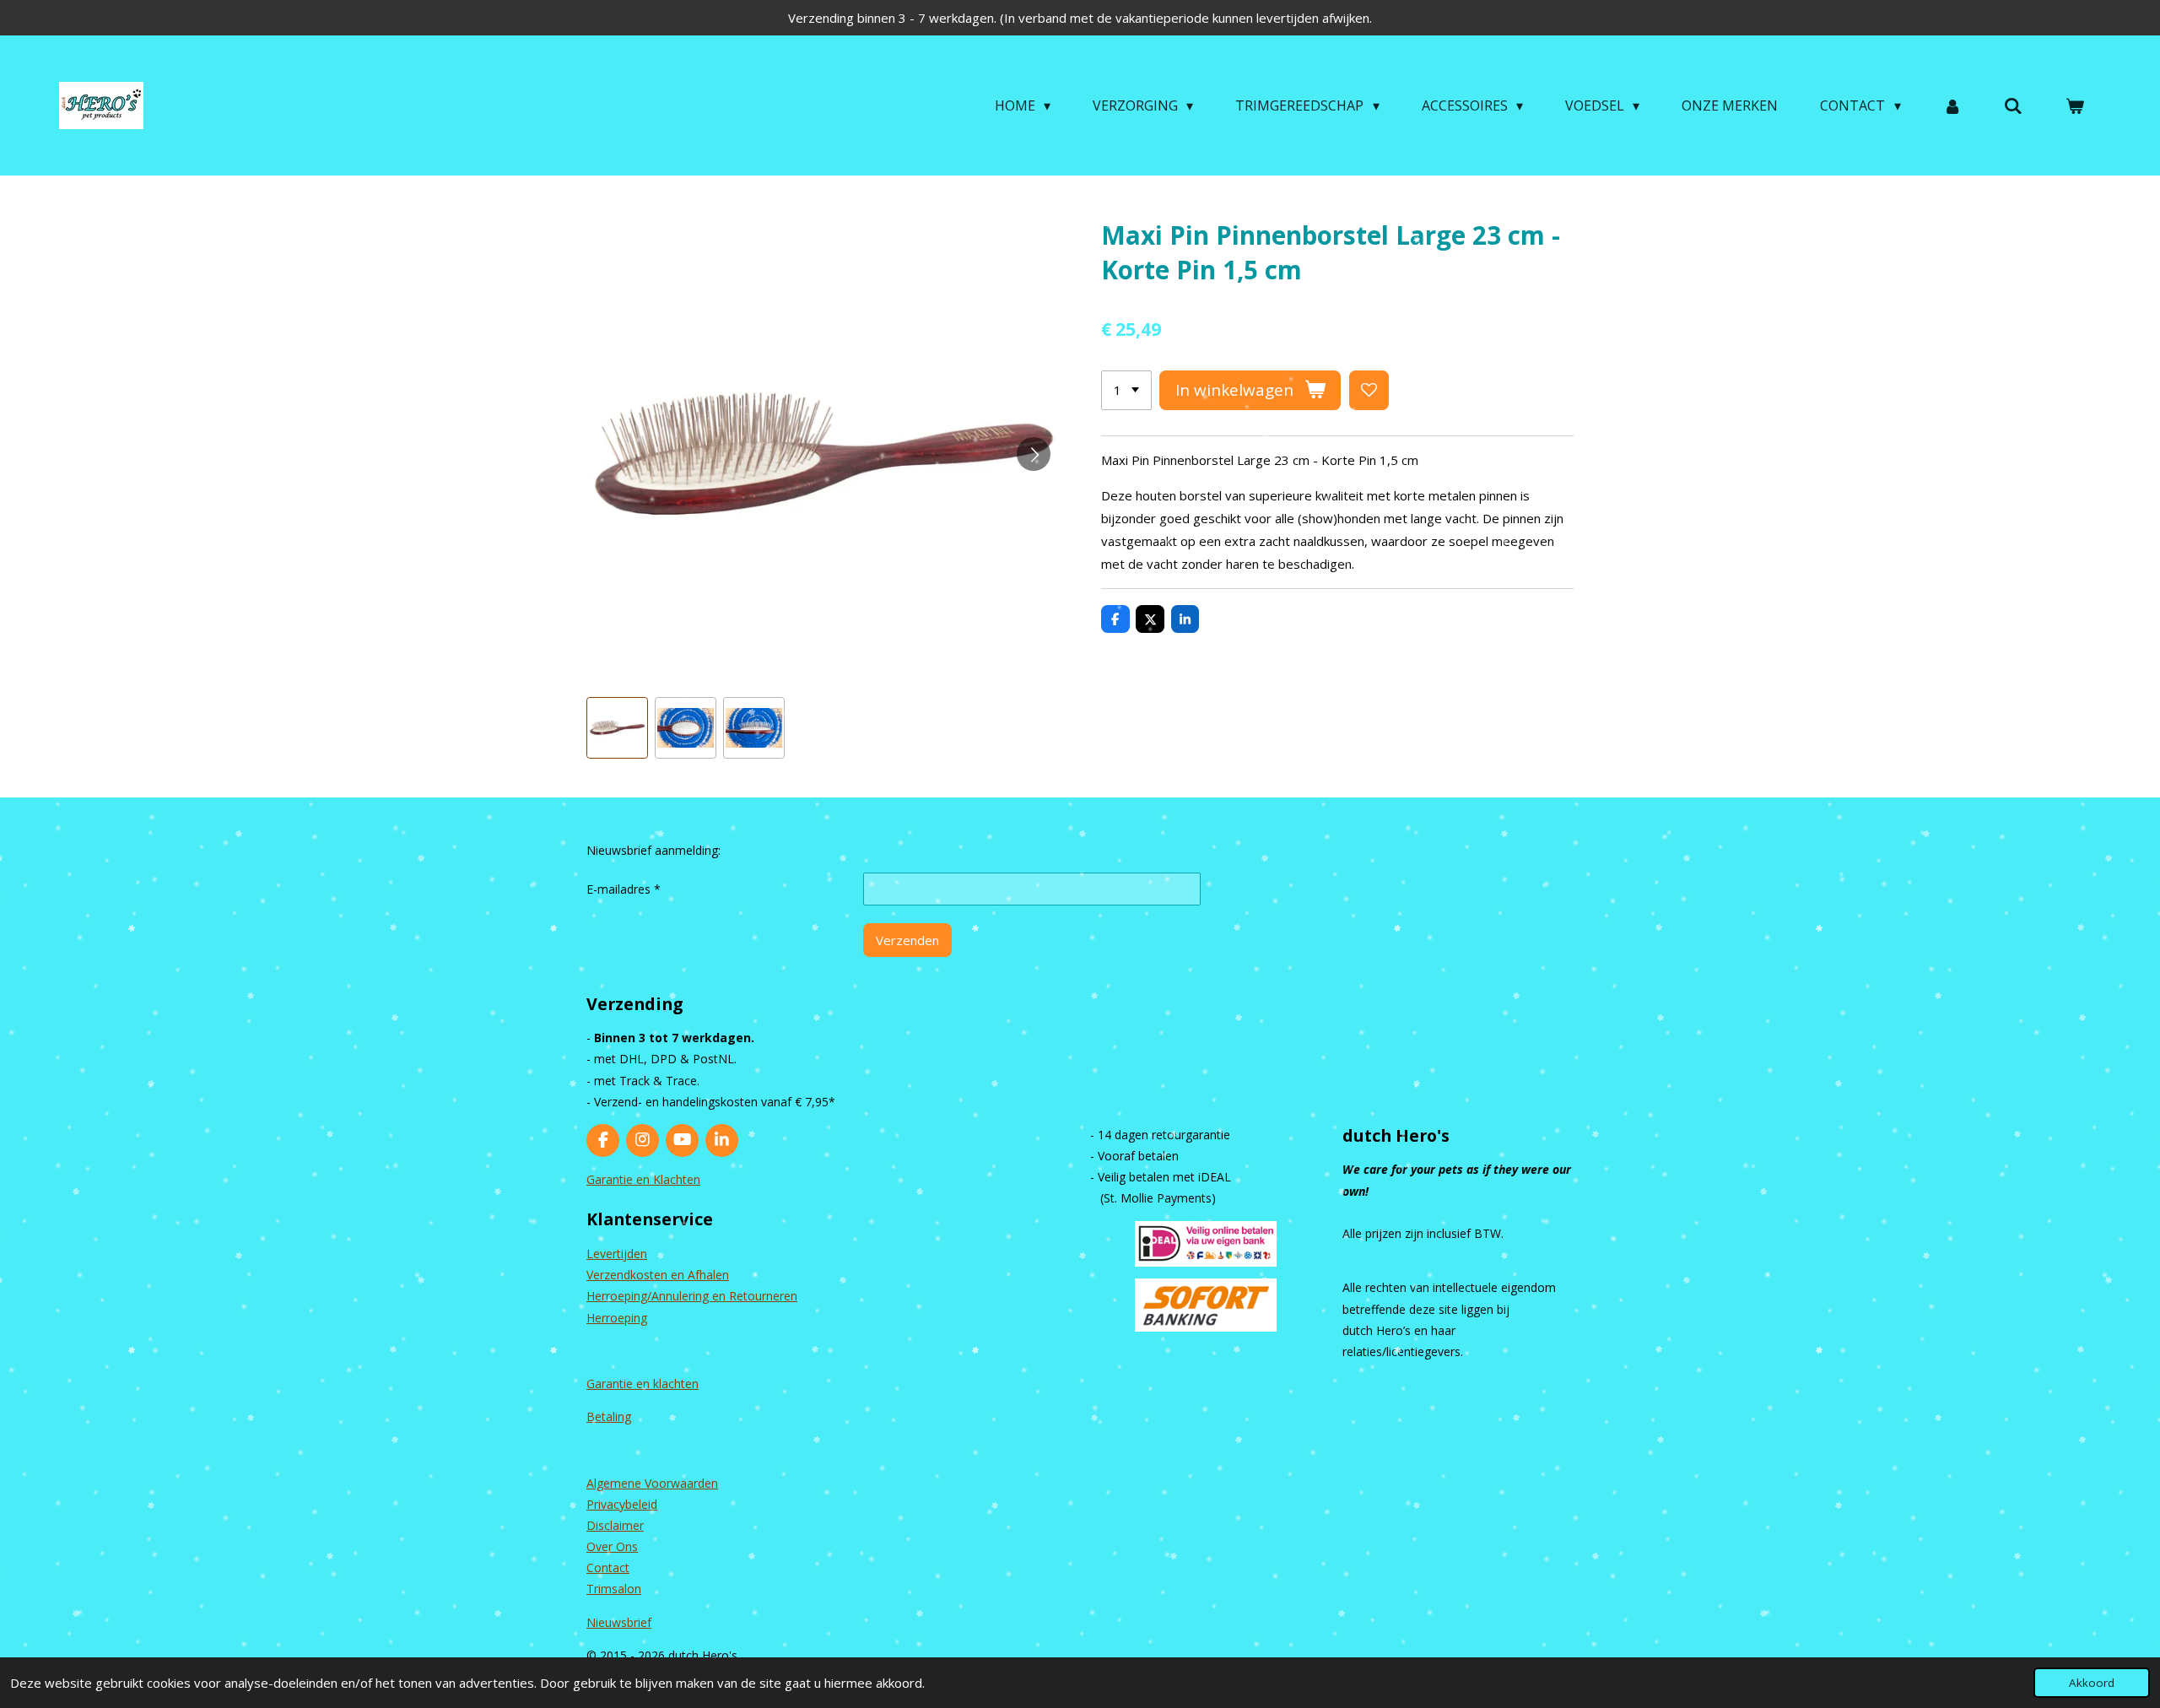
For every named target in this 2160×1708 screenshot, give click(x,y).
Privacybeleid (622, 1504)
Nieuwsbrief (619, 1622)
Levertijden (617, 1254)
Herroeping (617, 1318)
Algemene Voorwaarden (652, 1483)
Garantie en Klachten (643, 1179)
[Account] (1952, 105)
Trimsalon (614, 1589)
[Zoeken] (2013, 105)
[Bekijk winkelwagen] (2075, 105)
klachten (676, 1384)
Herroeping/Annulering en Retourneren (692, 1296)
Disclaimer (615, 1525)
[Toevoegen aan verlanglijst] (1369, 390)
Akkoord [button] (2092, 1683)
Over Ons (612, 1546)
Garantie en (620, 1384)
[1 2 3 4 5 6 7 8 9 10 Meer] (1126, 390)
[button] (617, 728)
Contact (608, 1567)
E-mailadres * (624, 889)
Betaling (609, 1416)
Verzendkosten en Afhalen (658, 1275)
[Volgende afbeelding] (1034, 454)
